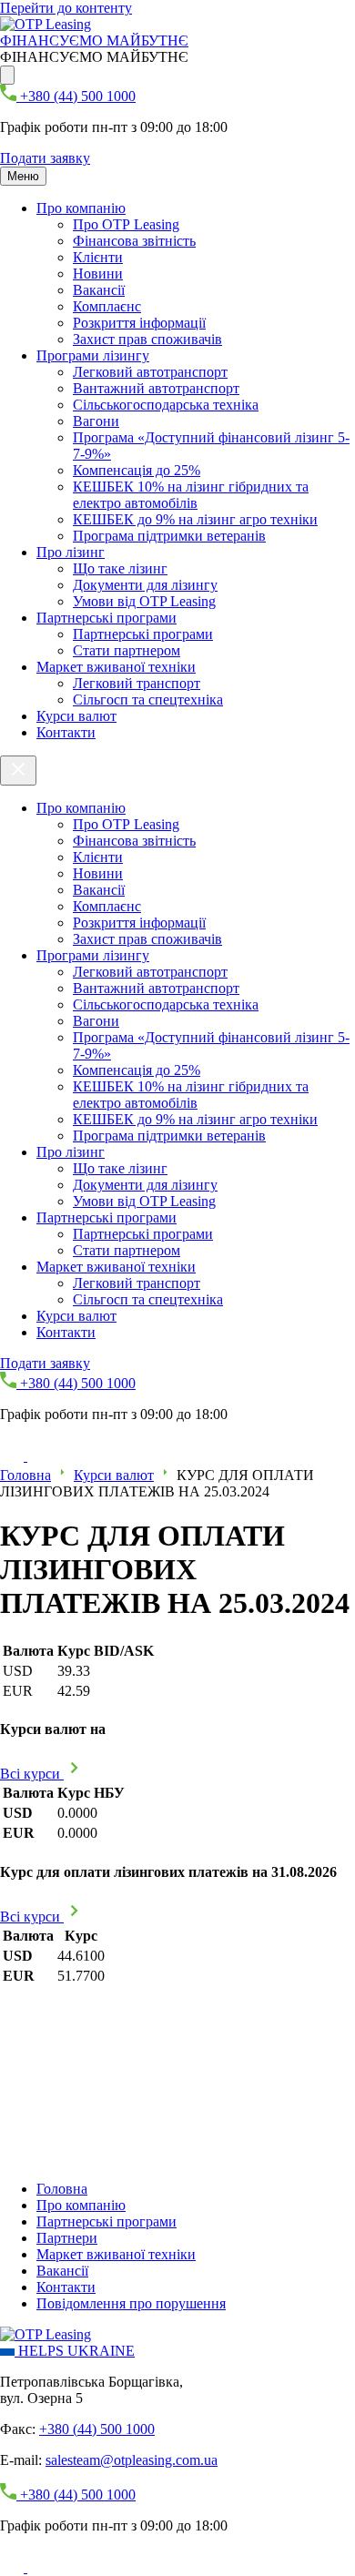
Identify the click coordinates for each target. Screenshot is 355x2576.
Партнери (67, 2238)
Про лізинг (71, 552)
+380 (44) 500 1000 (97, 2429)
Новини (98, 274)
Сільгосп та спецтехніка (148, 700)
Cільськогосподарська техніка (166, 405)
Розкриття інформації (139, 323)
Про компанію (81, 208)
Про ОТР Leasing (126, 224)
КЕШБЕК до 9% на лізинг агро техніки (195, 519)
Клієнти (98, 257)
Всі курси (32, 1774)
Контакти (66, 732)
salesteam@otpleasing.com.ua (132, 2460)
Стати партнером (127, 650)
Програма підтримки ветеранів (169, 536)
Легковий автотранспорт (150, 372)
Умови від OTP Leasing (144, 601)
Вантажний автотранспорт (156, 388)
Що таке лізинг (120, 568)
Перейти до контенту (66, 8)
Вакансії (99, 290)
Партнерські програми (106, 618)
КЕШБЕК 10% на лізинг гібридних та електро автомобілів (191, 495)
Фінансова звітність (134, 241)
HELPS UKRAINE (75, 2351)
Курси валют (76, 716)
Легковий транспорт (137, 683)
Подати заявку (45, 158)
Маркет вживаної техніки (116, 667)
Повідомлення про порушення (131, 2303)
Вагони (96, 421)
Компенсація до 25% (137, 470)
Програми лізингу (93, 355)
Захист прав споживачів (147, 339)
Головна (25, 1475)
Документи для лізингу (145, 585)
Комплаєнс (107, 306)
